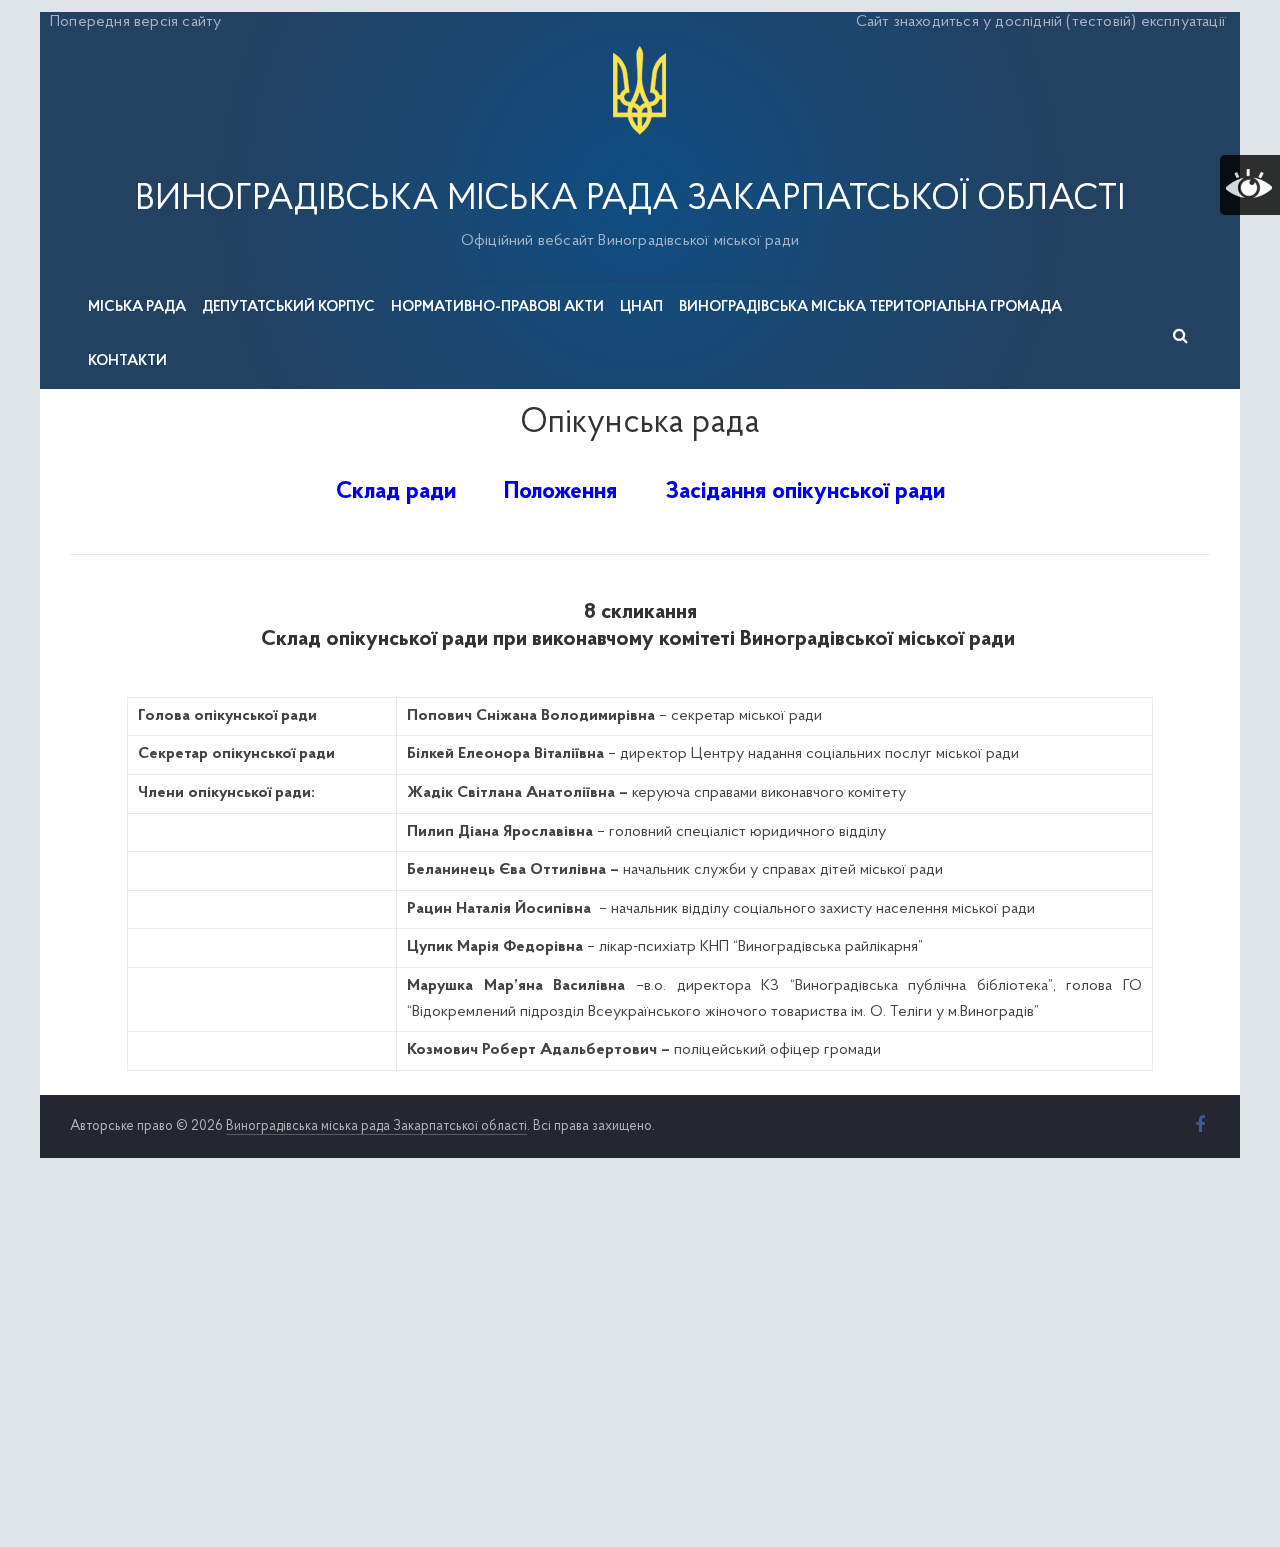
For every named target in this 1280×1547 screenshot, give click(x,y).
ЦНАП (641, 307)
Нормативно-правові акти (497, 307)
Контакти (127, 361)
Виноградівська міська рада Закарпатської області (630, 200)
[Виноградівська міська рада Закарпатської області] (640, 49)
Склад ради (396, 492)
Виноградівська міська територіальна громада (870, 307)
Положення (560, 492)
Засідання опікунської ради (805, 492)
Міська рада (137, 307)
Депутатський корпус (288, 307)
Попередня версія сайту (135, 22)
